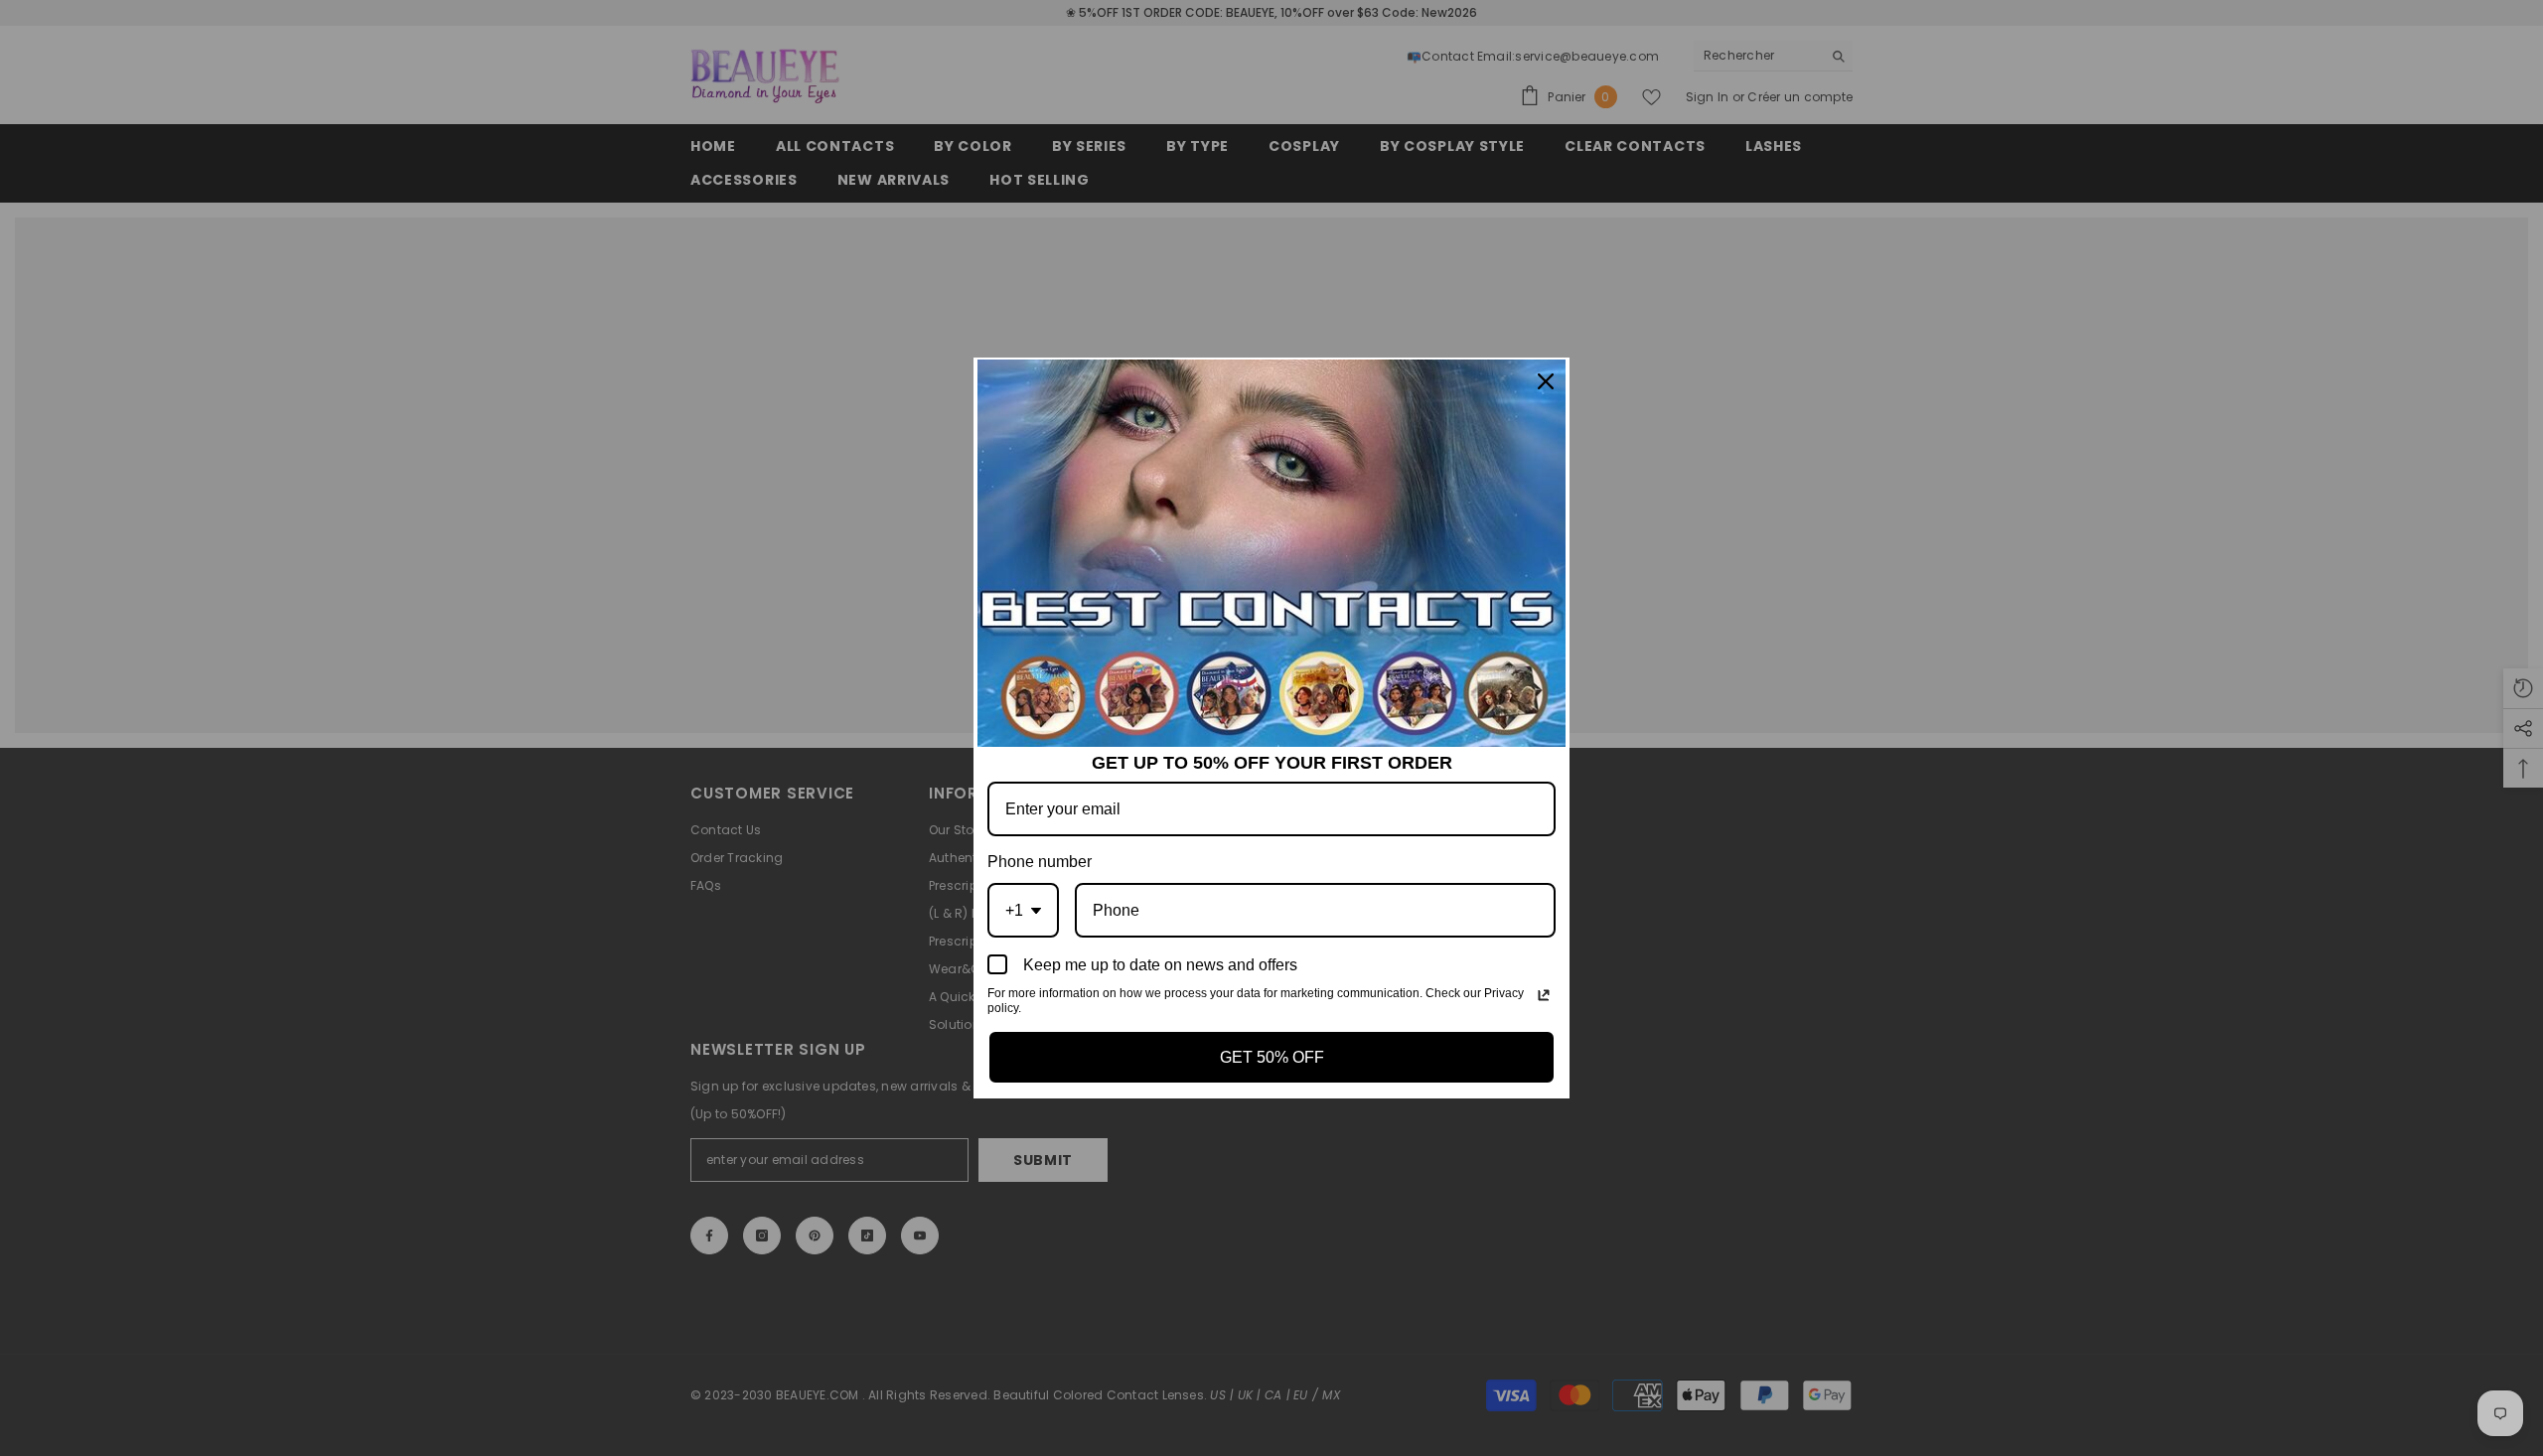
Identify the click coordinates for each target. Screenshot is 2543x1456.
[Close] (1546, 381)
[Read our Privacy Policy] (1544, 995)
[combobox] (1023, 910)
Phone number (1040, 862)
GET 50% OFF (1272, 1057)
